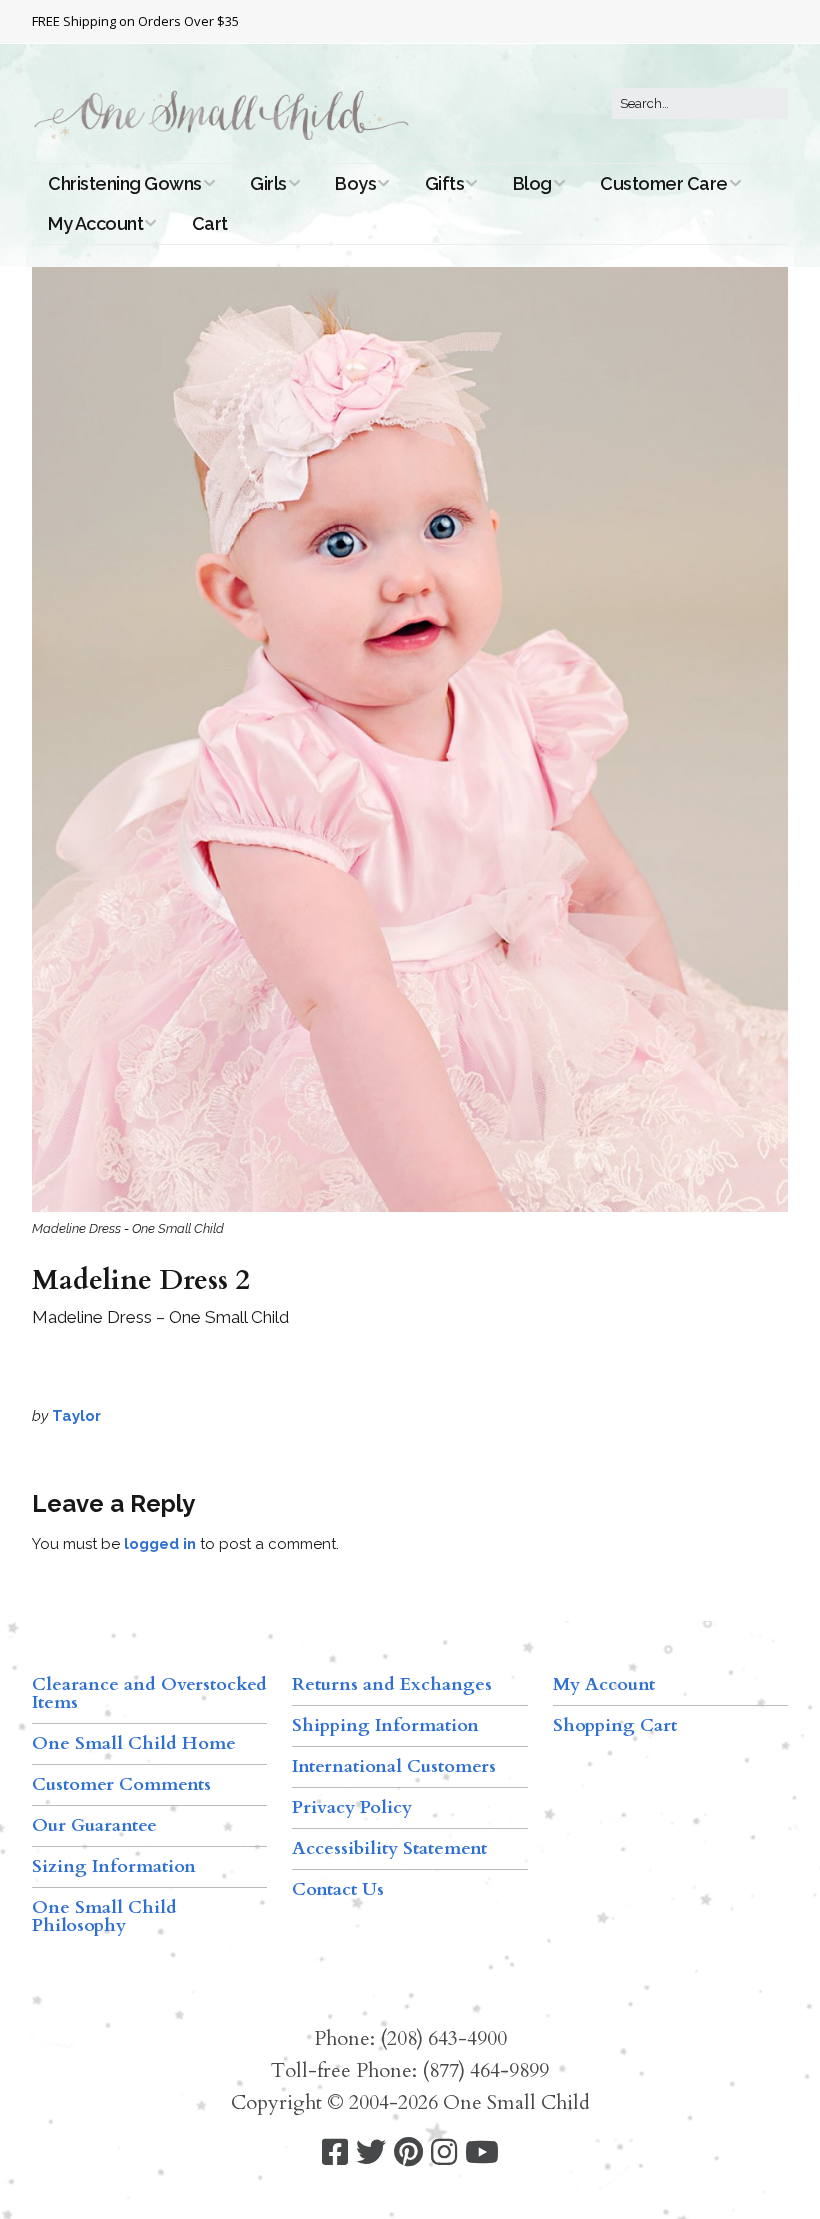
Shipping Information (385, 1725)
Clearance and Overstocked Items (149, 1693)
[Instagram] (444, 2152)
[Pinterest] (408, 2152)
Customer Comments (121, 1784)
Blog (532, 183)
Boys (355, 183)
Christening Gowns (125, 183)
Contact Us (338, 1889)
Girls (268, 183)
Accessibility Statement (389, 1848)
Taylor (76, 1416)
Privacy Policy (352, 1807)
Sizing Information (114, 1866)
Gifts (445, 183)
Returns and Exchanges (392, 1684)
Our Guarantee (94, 1825)
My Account (95, 223)
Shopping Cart (615, 1725)
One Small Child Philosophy (104, 1916)
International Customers (394, 1766)
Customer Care (664, 183)
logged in (160, 1544)
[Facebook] (335, 2152)
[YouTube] (482, 2152)
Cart (210, 223)
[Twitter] (371, 2152)
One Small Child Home (134, 1743)
